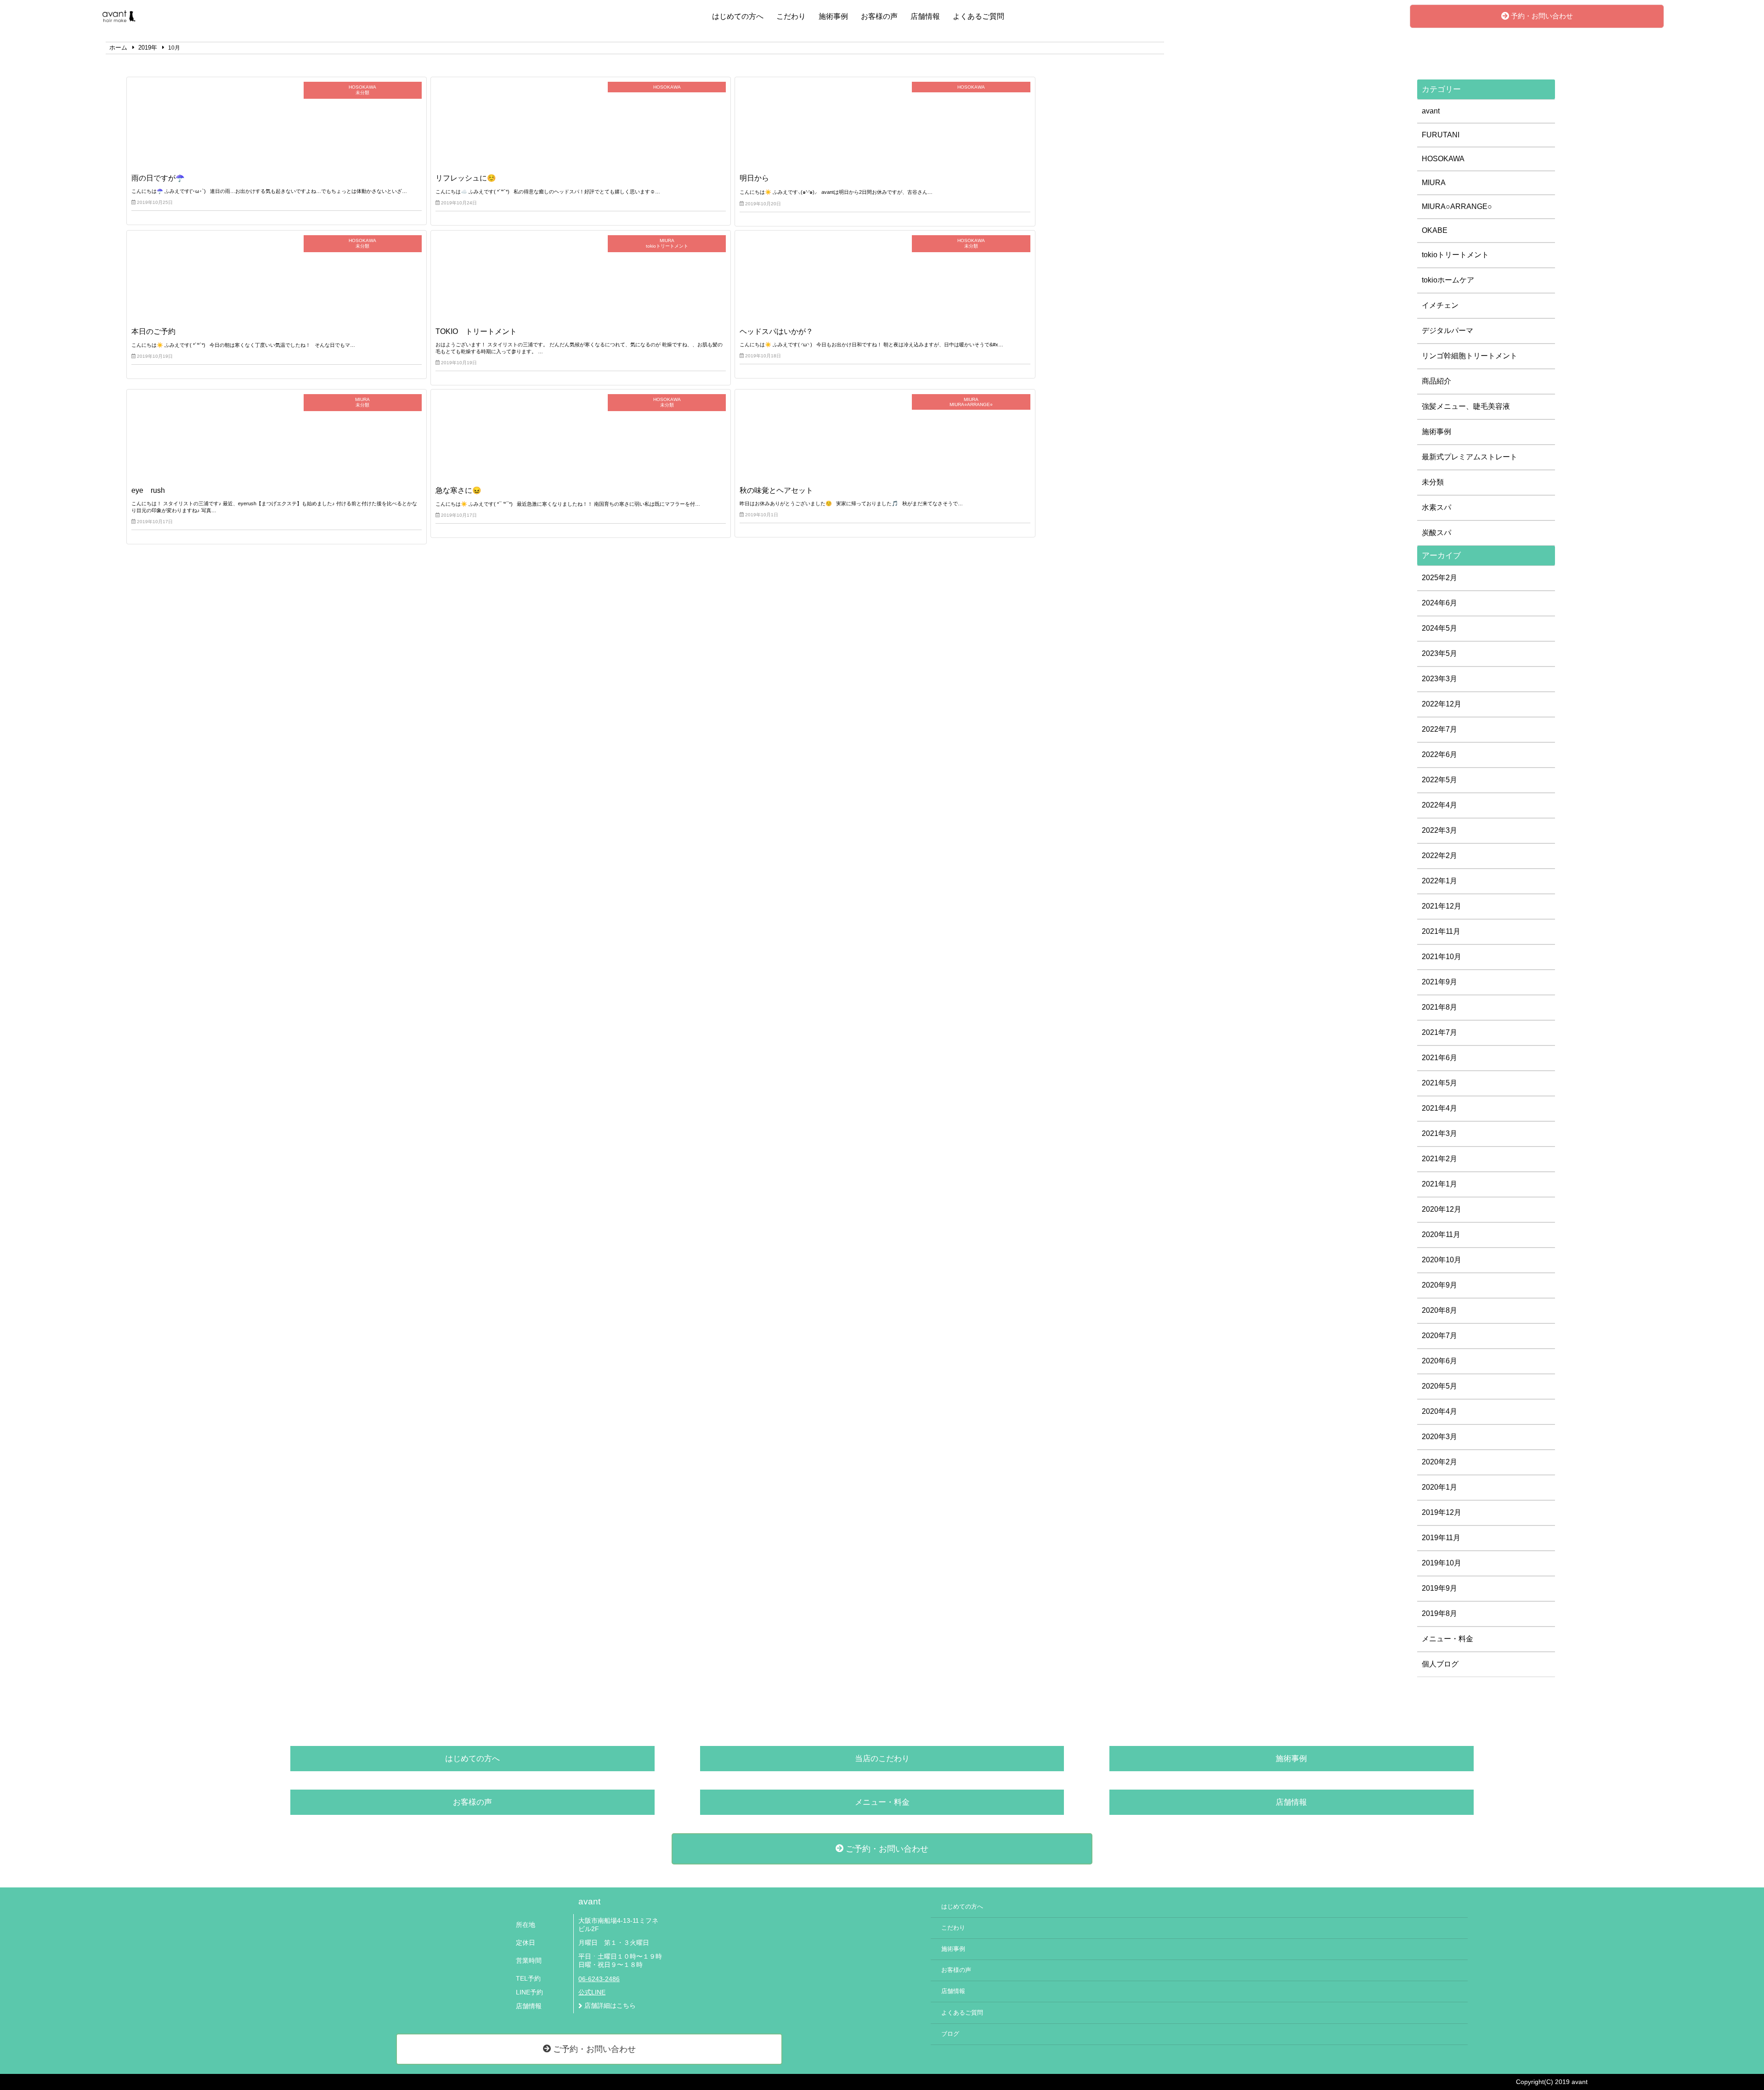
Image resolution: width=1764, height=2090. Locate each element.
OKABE (1435, 230)
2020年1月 (1439, 1487)
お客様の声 (879, 16)
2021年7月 (1439, 1032)
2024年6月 (1439, 603)
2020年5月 (1439, 1386)
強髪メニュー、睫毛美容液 (1466, 406)
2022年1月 (1439, 881)
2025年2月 (1439, 578)
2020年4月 (1439, 1411)
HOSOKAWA (1443, 159)
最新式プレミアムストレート (1470, 457)
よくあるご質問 (978, 16)
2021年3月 (1439, 1133)
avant (1431, 111)
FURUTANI (1441, 135)
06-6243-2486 (599, 1979)
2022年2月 (1439, 856)
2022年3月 (1439, 830)
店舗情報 (925, 16)
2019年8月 (1439, 1613)
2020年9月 (1439, 1285)
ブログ (950, 2034)
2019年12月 (1442, 1512)
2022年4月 (1439, 805)
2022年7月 (1439, 729)
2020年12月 (1442, 1209)
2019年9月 (1439, 1588)
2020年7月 (1439, 1336)
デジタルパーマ (1447, 330)
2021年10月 (1442, 957)
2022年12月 (1442, 704)
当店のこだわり (882, 1759)
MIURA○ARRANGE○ (1457, 206)
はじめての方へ (738, 16)
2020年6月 (1439, 1361)
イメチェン (1440, 305)
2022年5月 (1439, 780)
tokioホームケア (1448, 280)
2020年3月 (1439, 1437)
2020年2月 (1439, 1462)
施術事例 (833, 16)
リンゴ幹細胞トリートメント (1470, 356)
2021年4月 (1439, 1108)
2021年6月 (1439, 1058)
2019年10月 (1442, 1563)
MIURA (1434, 183)
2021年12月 (1442, 906)
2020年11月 (1441, 1234)
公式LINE (592, 1992)
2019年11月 (1441, 1538)
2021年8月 (1439, 1007)
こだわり (791, 16)
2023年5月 (1439, 653)
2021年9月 (1439, 982)
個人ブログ (1440, 1664)
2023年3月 (1439, 679)
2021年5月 (1439, 1083)
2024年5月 (1439, 628)
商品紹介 (1436, 381)
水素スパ (1436, 507)
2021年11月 (1441, 931)
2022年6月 (1439, 754)
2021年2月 (1439, 1159)
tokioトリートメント (1455, 255)
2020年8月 (1439, 1310)
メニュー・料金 (1447, 1639)
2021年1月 (1439, 1184)
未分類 (1433, 482)
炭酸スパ (1436, 533)
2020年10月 (1442, 1260)
